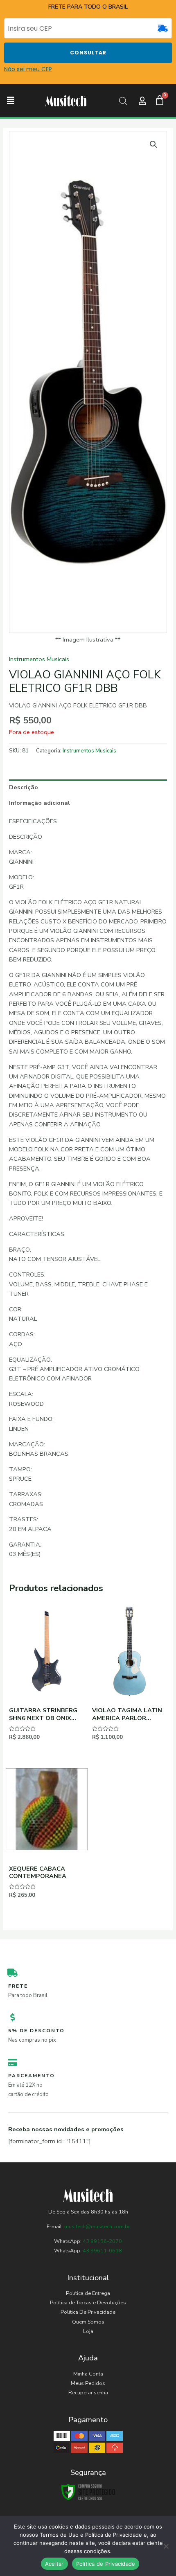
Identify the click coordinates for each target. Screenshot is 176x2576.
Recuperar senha (88, 2393)
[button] (11, 101)
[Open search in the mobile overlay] (123, 101)
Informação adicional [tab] (39, 803)
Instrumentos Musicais (39, 659)
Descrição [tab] (24, 787)
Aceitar (54, 2564)
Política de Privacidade (106, 2564)
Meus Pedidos (88, 2383)
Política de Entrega (88, 2293)
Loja (88, 2331)
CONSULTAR (88, 53)
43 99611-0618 (102, 2251)
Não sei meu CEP (28, 69)
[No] (166, 2546)
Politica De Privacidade (88, 2312)
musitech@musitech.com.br (97, 2227)
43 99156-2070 (102, 2241)
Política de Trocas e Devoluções (88, 2303)
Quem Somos (88, 2322)
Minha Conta (88, 2374)
